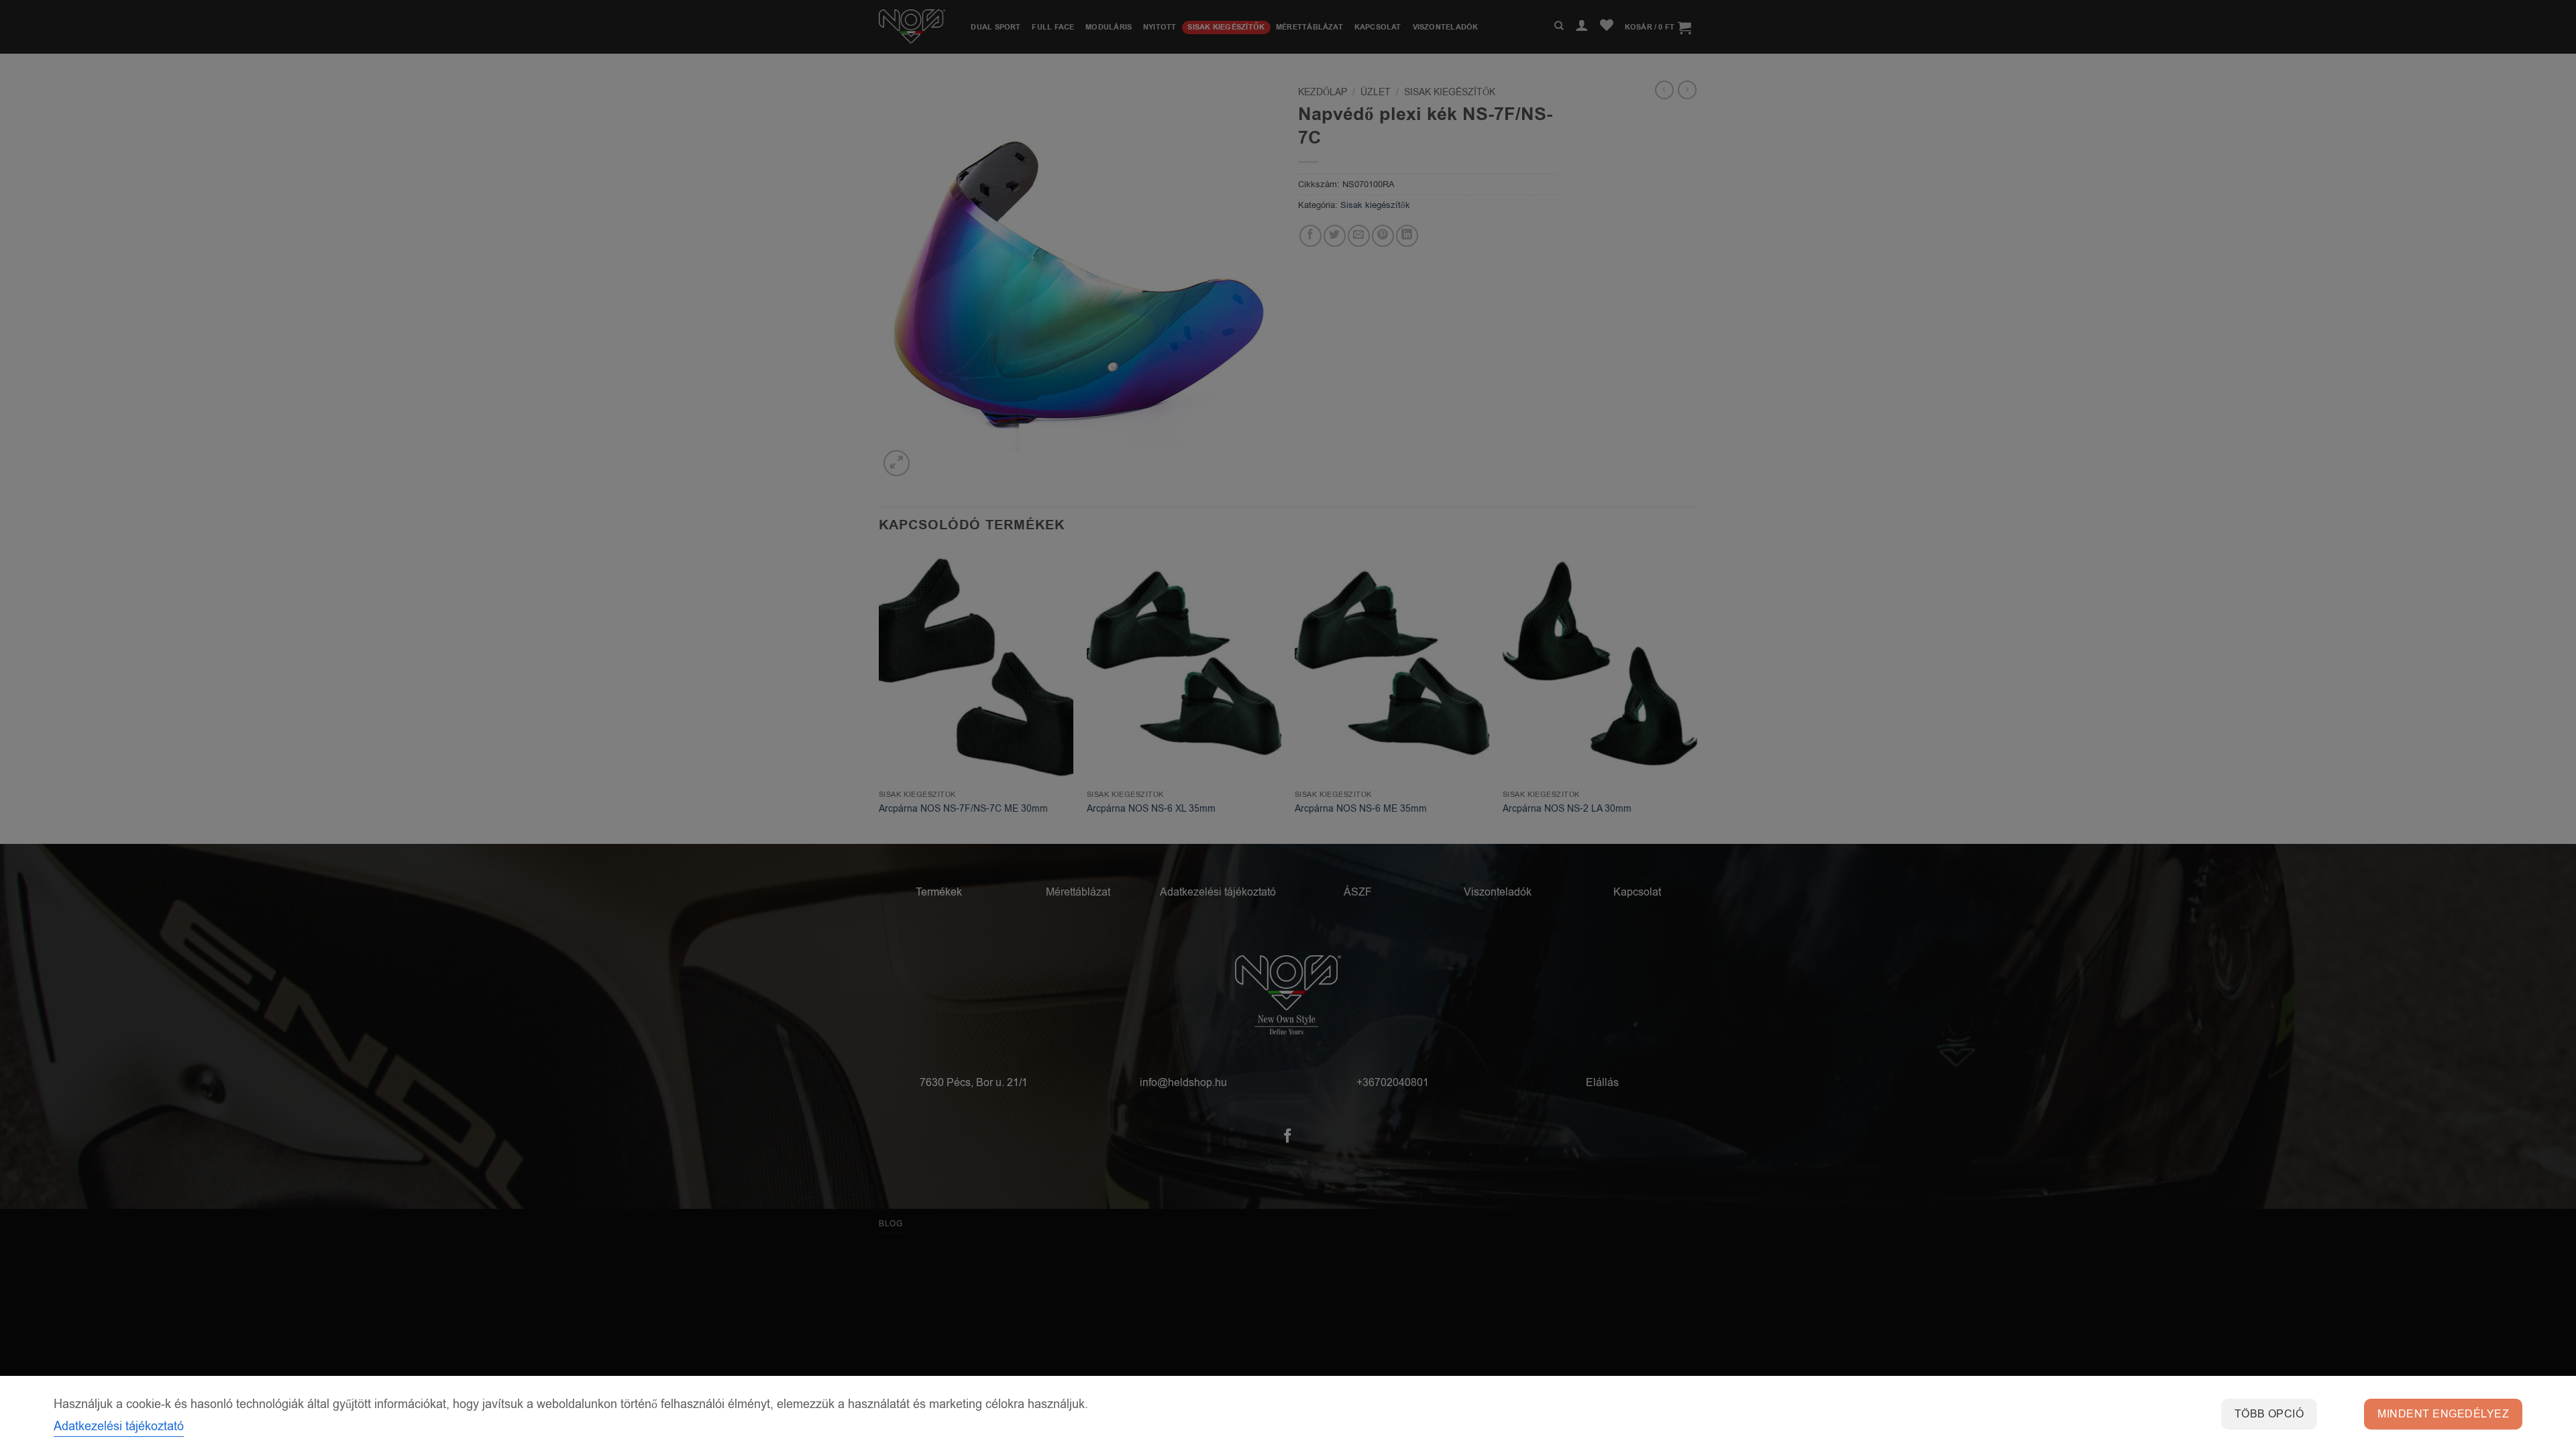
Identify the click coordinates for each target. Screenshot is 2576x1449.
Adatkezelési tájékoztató (119, 1426)
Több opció (2269, 1414)
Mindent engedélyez (2443, 1414)
